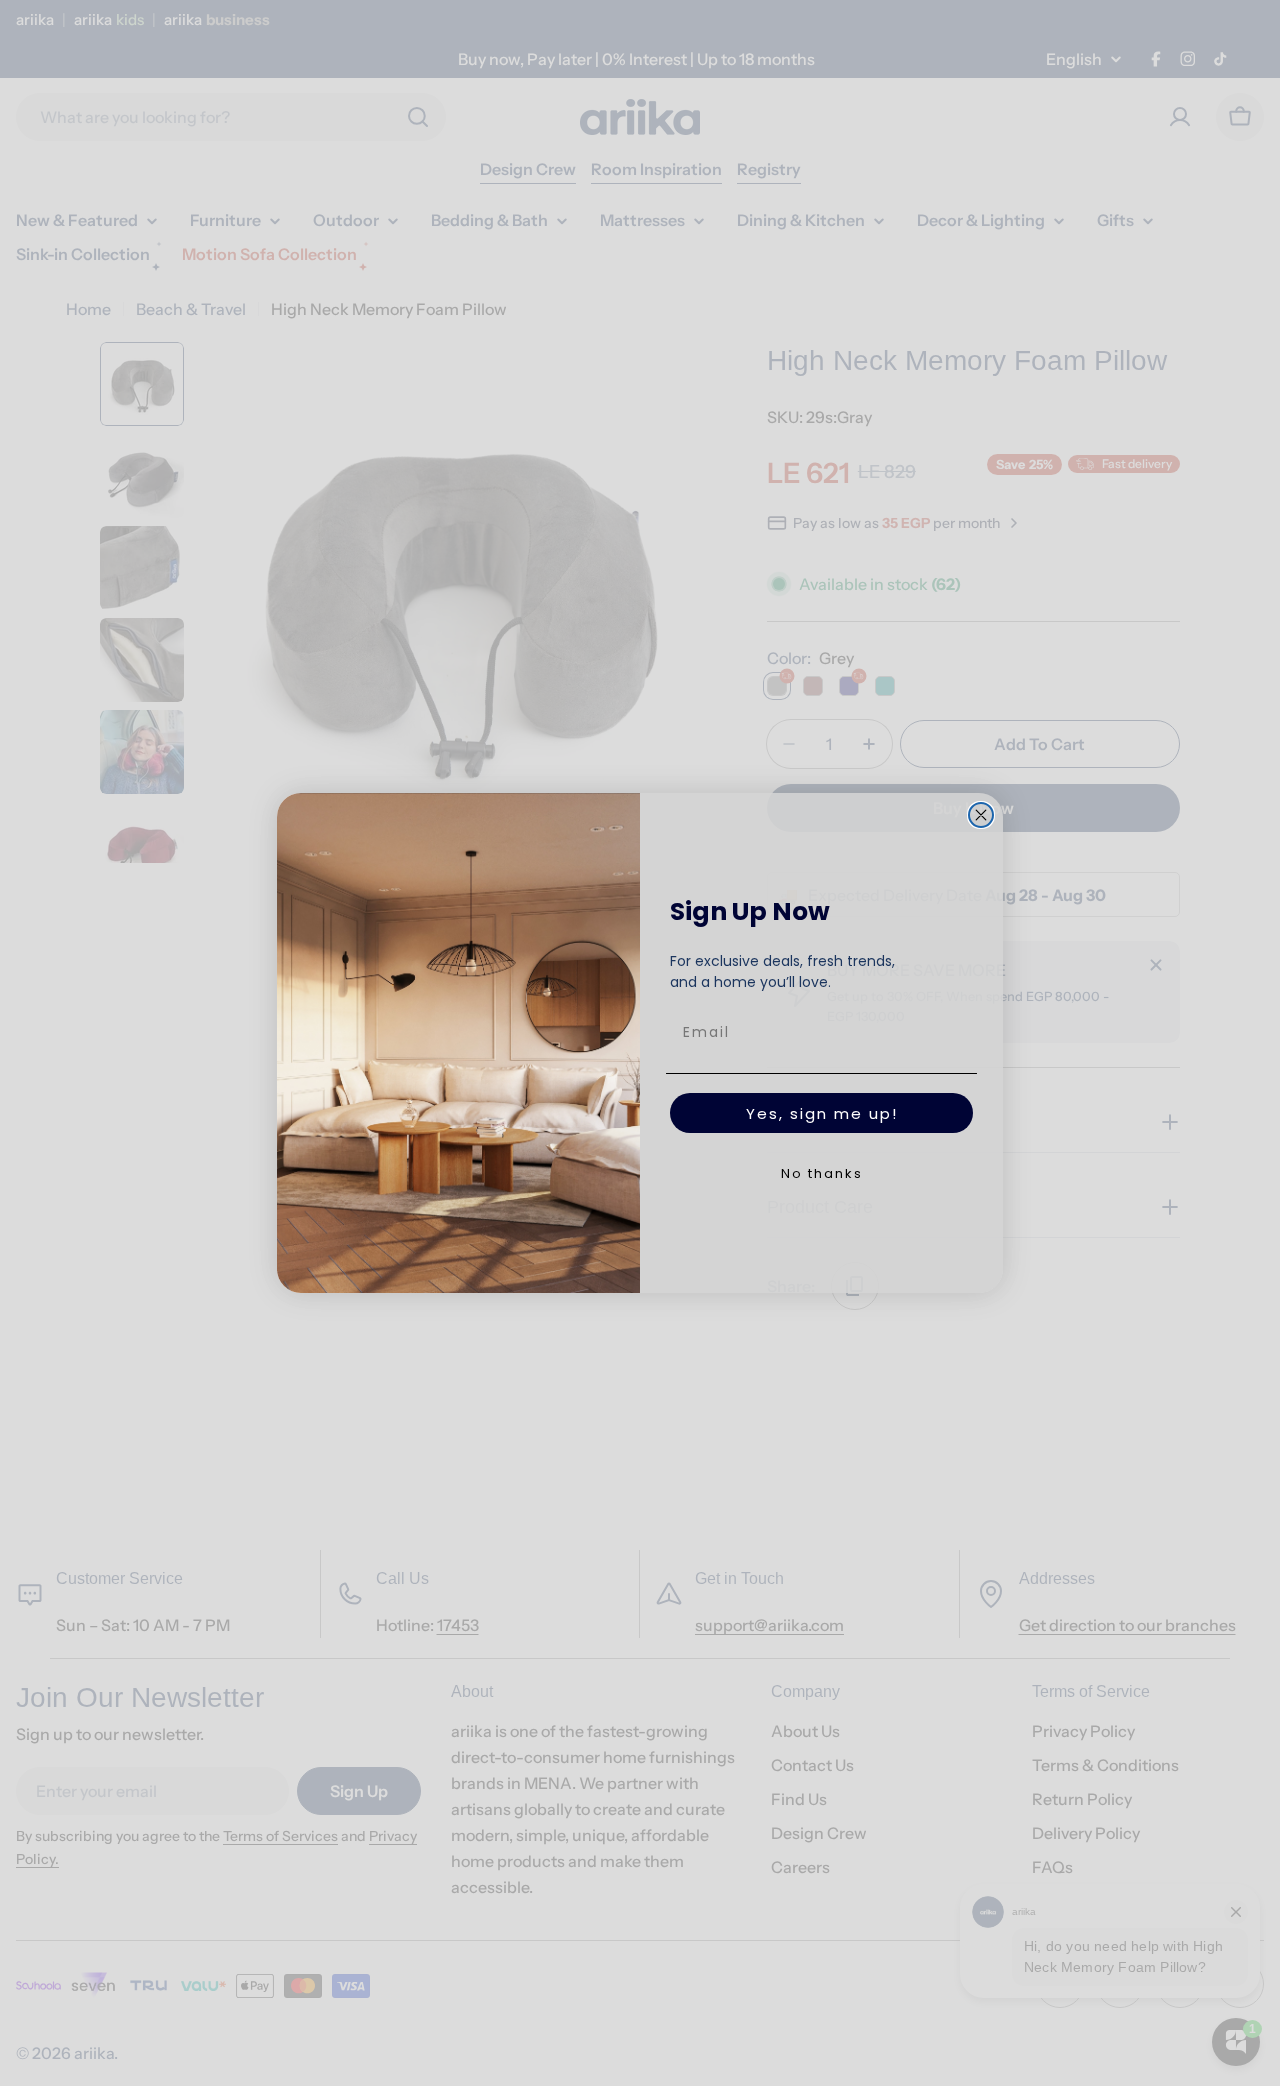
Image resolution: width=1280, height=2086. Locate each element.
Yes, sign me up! (822, 1113)
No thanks (822, 1173)
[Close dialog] (981, 815)
